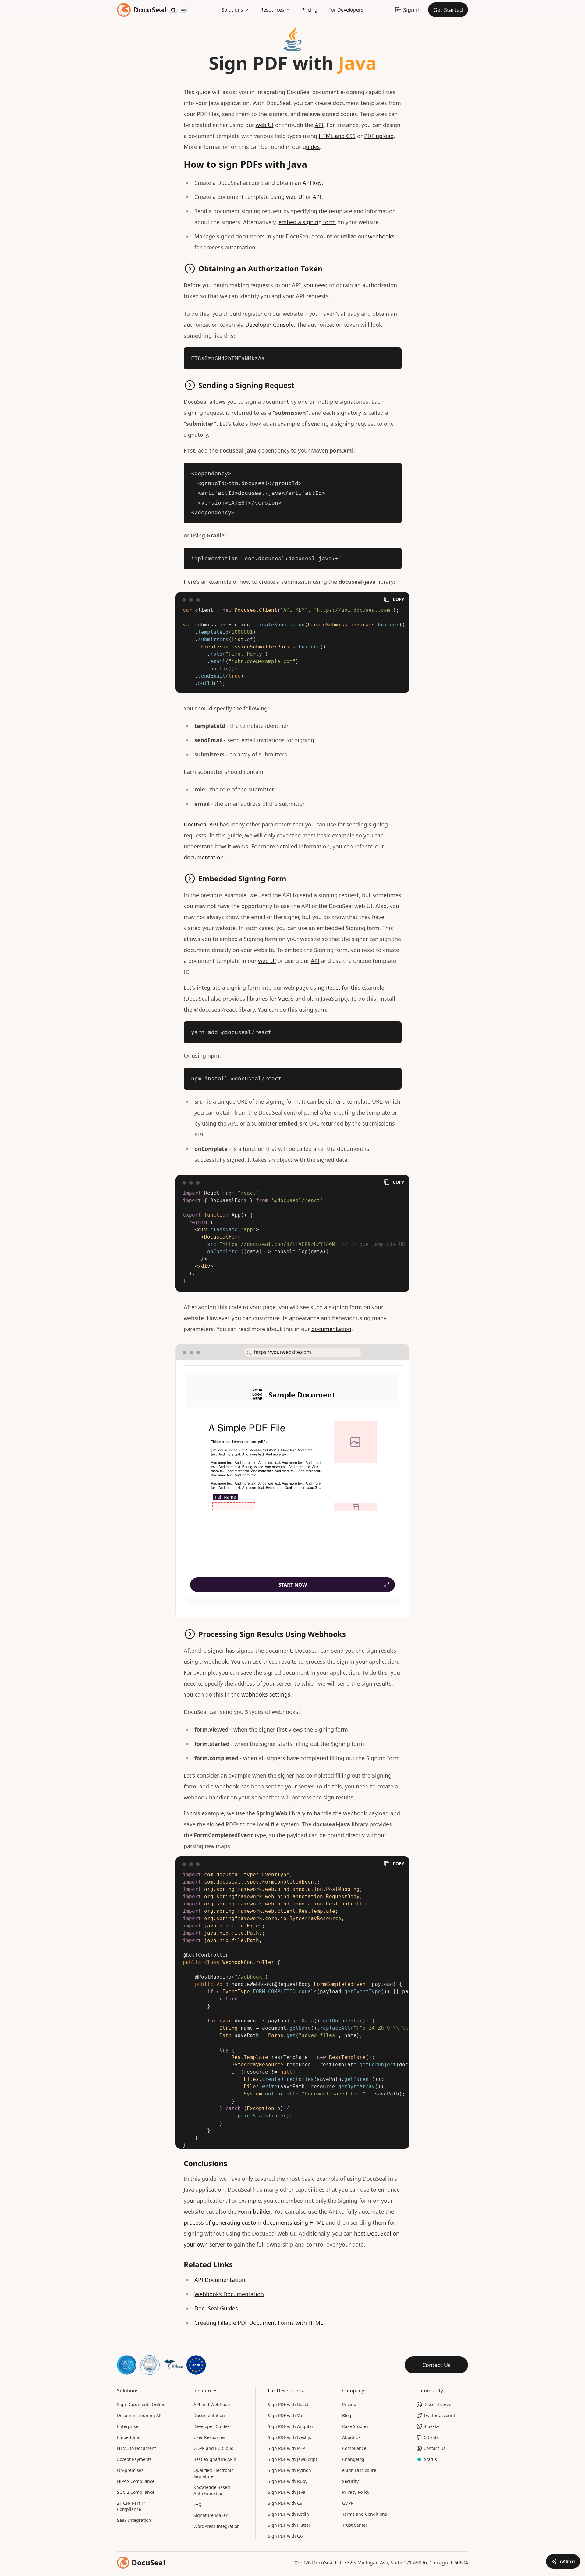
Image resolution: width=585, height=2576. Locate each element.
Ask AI (567, 2561)
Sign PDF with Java (287, 2492)
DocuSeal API (201, 824)
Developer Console (269, 325)
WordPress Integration (217, 2526)
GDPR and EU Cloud (214, 2448)
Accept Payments (134, 2459)
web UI (265, 125)
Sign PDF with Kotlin (288, 2514)
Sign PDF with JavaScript (292, 2459)
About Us (351, 2437)
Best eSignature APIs (215, 2459)
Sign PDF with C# (285, 2503)
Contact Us (436, 2365)
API (319, 125)
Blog (347, 2415)
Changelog (353, 2459)
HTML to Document (136, 2448)
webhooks (381, 236)
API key (312, 183)
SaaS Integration (134, 2520)
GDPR (348, 2503)
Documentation (209, 2415)
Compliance (354, 2448)
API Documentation (220, 2280)
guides (311, 147)
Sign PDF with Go (285, 2536)
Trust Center (355, 2525)
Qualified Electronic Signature (213, 2473)
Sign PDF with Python (289, 2470)
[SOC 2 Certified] (127, 2365)
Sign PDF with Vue (286, 2415)
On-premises (130, 2470)
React (333, 988)
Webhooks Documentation (229, 2294)
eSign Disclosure (359, 2470)
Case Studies (355, 2426)
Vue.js (286, 999)
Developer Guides (212, 2426)
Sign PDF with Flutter (289, 2525)
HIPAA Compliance (136, 2481)
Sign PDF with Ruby (288, 2481)
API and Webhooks (213, 2404)
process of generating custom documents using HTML (254, 2222)
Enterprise (128, 2426)
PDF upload (379, 136)
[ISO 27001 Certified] (150, 2365)
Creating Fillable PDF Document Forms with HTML (259, 2323)
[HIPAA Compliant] (173, 2365)
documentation (204, 857)
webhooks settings (266, 1694)
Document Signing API (140, 2415)
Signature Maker (211, 2515)
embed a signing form (307, 222)
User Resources (209, 2437)
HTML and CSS (337, 136)
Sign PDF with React (288, 2404)
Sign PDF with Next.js (289, 2437)
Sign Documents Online (141, 2404)
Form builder (255, 2211)
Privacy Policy (356, 2492)
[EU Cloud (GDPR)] (196, 2365)
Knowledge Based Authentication (212, 2490)
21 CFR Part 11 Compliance (132, 2506)
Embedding (129, 2437)
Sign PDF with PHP (286, 2448)
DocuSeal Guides (216, 2308)
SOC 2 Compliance (136, 2492)
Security (350, 2481)
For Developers (346, 10)
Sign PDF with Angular (291, 2426)
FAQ (198, 2504)
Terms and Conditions (365, 2514)
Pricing (309, 10)
